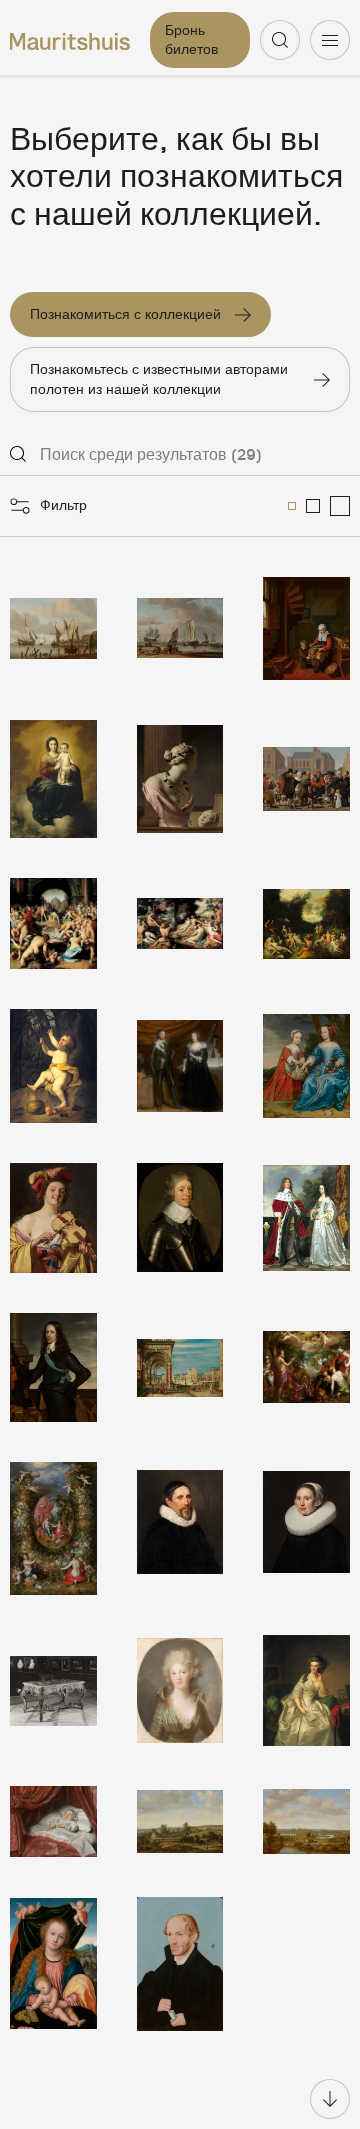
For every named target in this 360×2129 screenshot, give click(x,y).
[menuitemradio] (292, 506)
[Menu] (330, 40)
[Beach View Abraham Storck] (180, 628)
